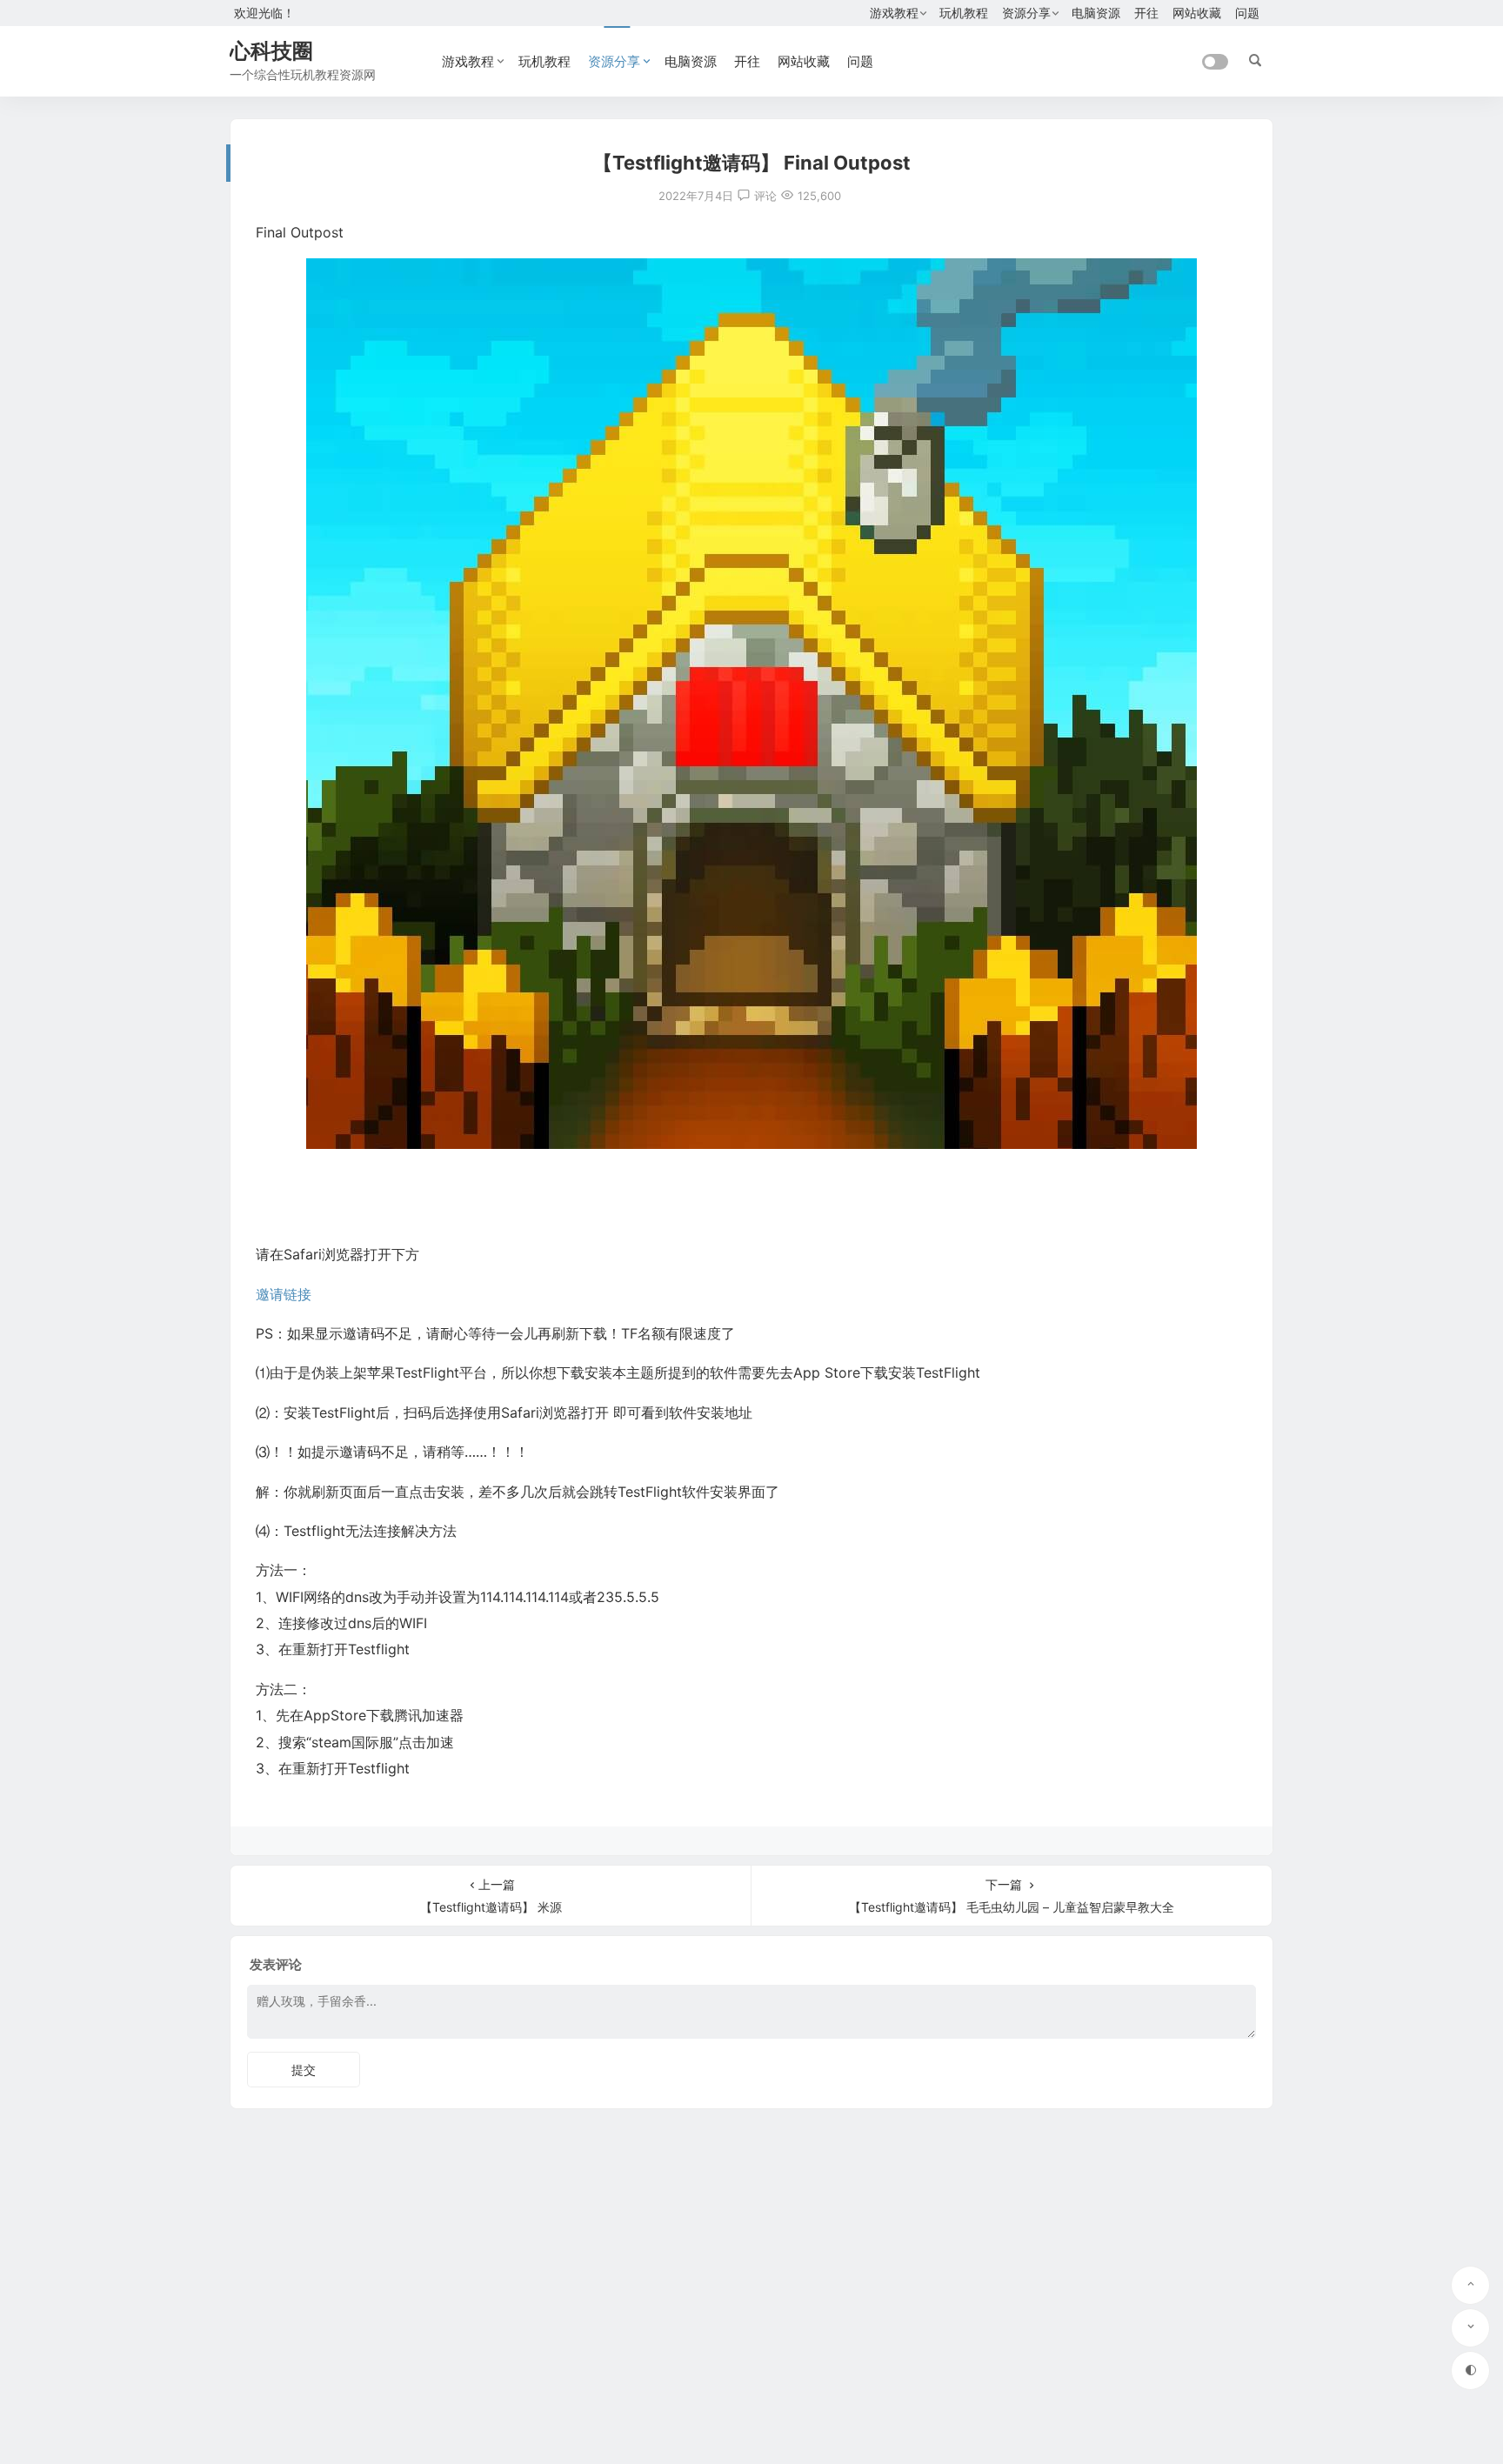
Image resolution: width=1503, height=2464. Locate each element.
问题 (1247, 13)
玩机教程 (964, 13)
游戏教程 (894, 13)
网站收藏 (1197, 13)
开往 (1146, 13)
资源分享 (1026, 13)
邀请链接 (284, 1294)
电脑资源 (1096, 13)
